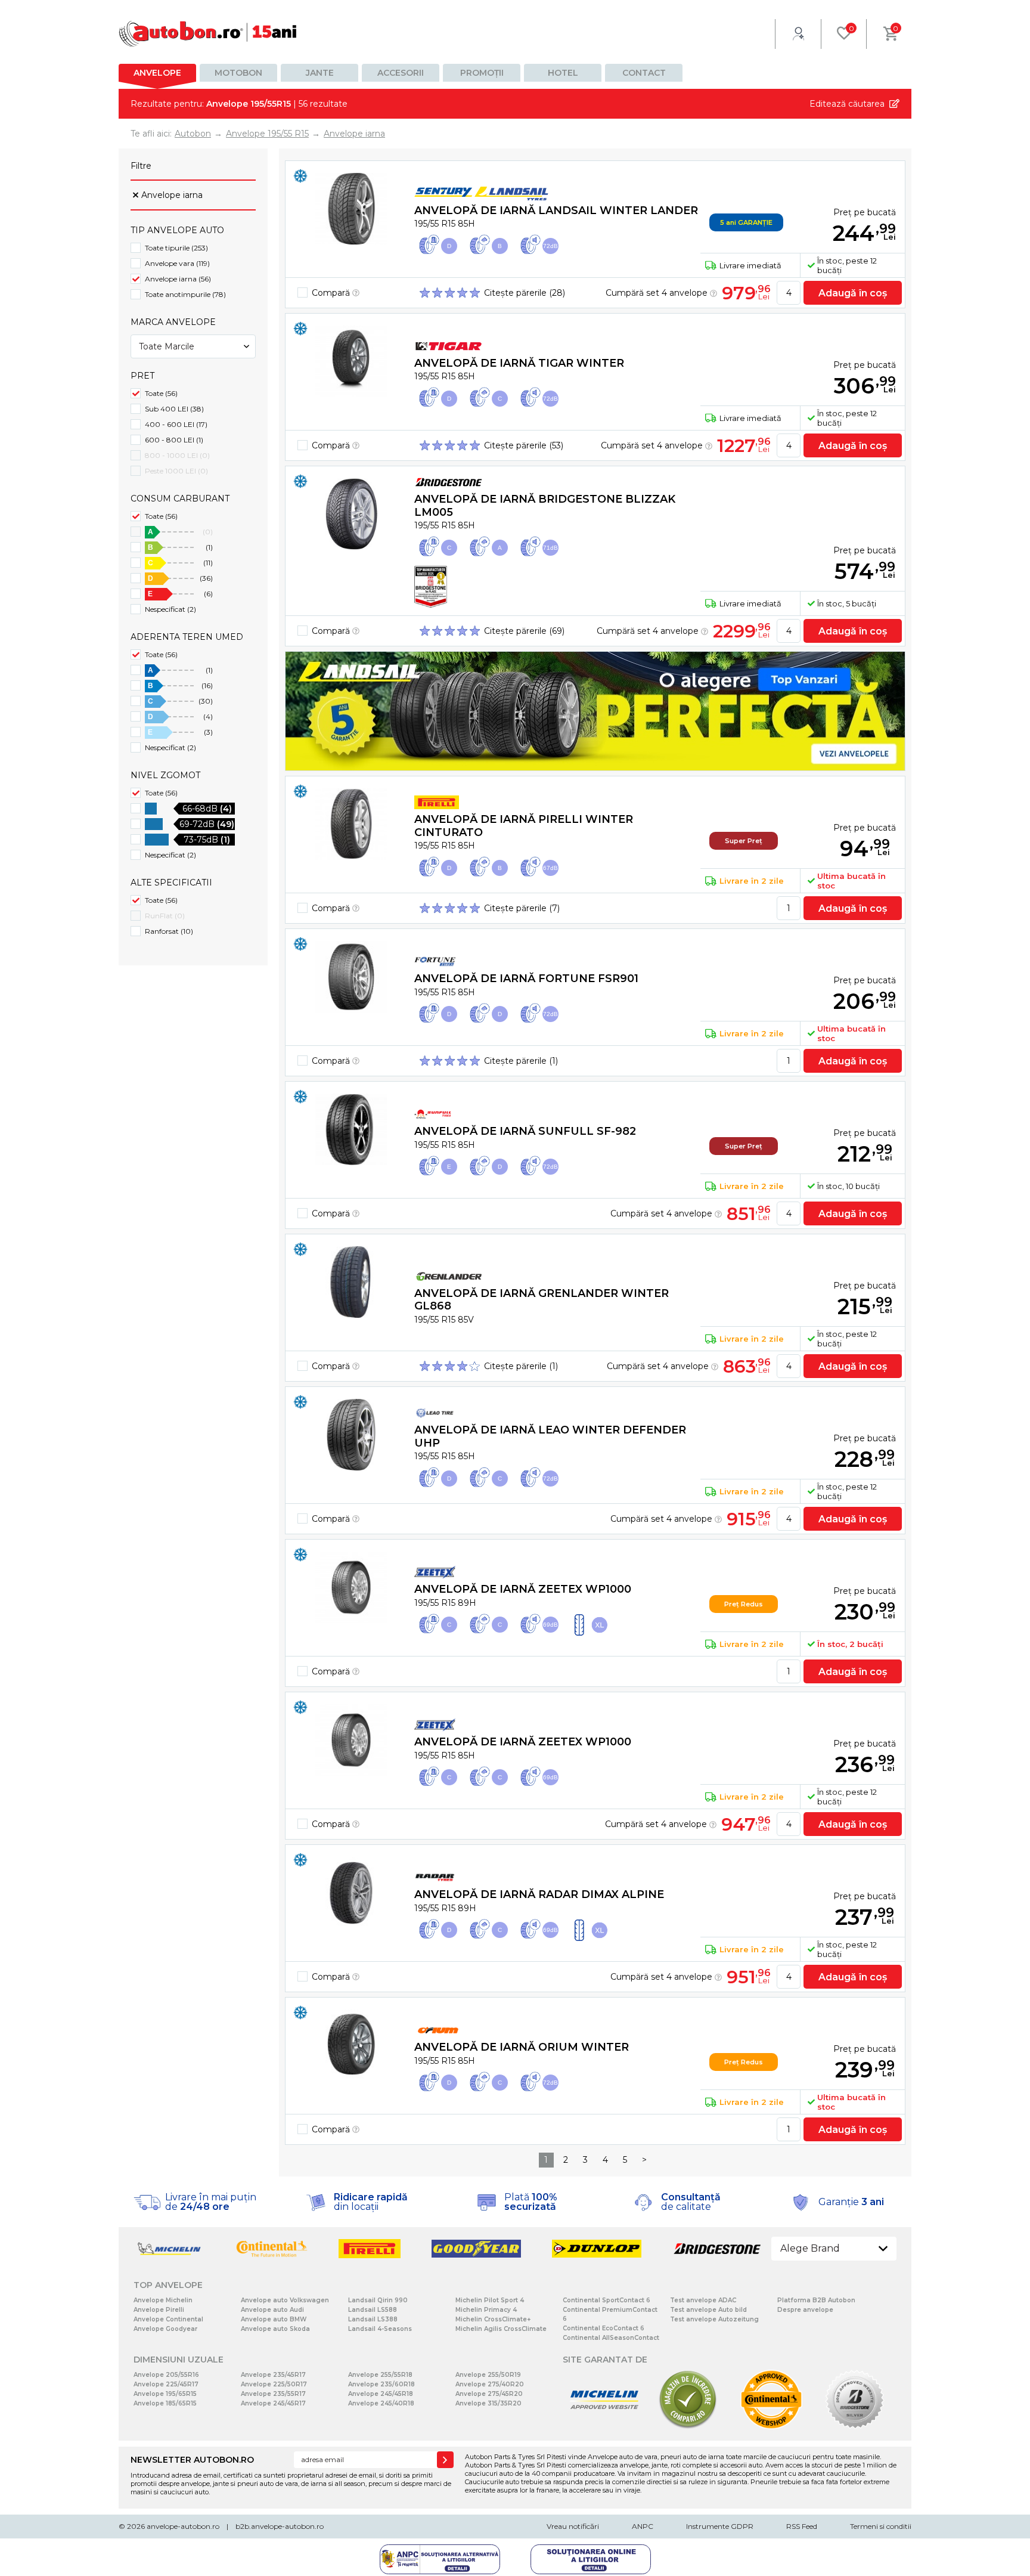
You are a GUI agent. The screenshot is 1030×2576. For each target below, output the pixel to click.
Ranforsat (169, 931)
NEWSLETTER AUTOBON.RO (192, 2460)
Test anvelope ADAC (703, 2300)
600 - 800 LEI (174, 440)
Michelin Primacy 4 (486, 2310)
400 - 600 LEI (176, 424)
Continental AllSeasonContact (611, 2338)
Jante (320, 73)
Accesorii (401, 73)
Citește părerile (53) (524, 445)
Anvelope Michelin (163, 2300)
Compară (332, 293)
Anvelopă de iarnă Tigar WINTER (519, 363)
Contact (644, 73)
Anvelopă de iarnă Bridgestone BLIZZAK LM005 (545, 506)
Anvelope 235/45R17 (273, 2375)
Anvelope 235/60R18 (381, 2384)
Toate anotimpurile (185, 294)
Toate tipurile (176, 248)
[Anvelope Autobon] (208, 34)
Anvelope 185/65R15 (165, 2403)
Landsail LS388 (373, 2319)
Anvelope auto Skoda (275, 2329)
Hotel (563, 73)
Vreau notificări (573, 2526)
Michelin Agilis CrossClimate (501, 2329)
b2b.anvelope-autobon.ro (280, 2526)
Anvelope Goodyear (165, 2329)
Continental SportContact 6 (606, 2300)
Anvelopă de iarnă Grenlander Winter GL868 (542, 1300)
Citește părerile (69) (524, 631)
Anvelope (157, 73)
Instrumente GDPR (720, 2526)
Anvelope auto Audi (272, 2310)
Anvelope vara (177, 263)
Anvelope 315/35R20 (488, 2403)
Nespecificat (170, 609)
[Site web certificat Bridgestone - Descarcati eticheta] (855, 2427)
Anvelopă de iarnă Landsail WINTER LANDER (556, 210)
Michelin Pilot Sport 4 (490, 2300)
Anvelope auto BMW (274, 2319)
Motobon (238, 73)
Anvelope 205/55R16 (166, 2375)
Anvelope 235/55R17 (273, 2394)
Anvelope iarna (172, 195)
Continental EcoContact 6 (604, 2328)
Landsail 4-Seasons (380, 2329)
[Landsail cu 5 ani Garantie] (595, 711)
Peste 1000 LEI (176, 471)
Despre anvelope (805, 2310)
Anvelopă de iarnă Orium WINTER (522, 2047)
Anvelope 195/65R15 (165, 2394)
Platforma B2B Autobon (816, 2300)
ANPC (643, 2526)
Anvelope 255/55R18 (380, 2375)
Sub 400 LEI (174, 409)
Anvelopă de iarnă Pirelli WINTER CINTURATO (524, 826)
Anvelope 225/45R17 (166, 2384)
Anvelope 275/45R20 (489, 2394)
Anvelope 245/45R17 (273, 2403)
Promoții (482, 73)
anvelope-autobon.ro (183, 2526)
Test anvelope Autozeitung (714, 2319)
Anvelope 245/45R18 (381, 2394)
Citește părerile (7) (522, 908)
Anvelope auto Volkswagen (285, 2300)
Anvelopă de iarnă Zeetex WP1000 (523, 1589)
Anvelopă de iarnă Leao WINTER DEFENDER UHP (550, 1436)
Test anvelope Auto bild (708, 2310)
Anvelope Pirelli (159, 2310)
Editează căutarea (847, 104)
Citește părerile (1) (521, 1061)
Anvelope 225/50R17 (274, 2384)
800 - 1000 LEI (177, 455)
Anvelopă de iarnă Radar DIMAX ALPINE (539, 1894)
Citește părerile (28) (525, 293)
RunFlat (165, 916)
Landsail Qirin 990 (378, 2300)
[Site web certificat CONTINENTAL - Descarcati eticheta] (771, 2427)
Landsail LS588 (373, 2310)
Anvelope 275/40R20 (490, 2384)
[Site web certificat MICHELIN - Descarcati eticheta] (604, 2427)
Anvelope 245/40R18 (381, 2403)
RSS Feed (802, 2526)
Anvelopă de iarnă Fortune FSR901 (526, 979)
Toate (161, 393)
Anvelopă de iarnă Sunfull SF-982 (525, 1131)
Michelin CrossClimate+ (493, 2319)
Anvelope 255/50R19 (488, 2375)
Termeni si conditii (881, 2526)
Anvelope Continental (168, 2319)
